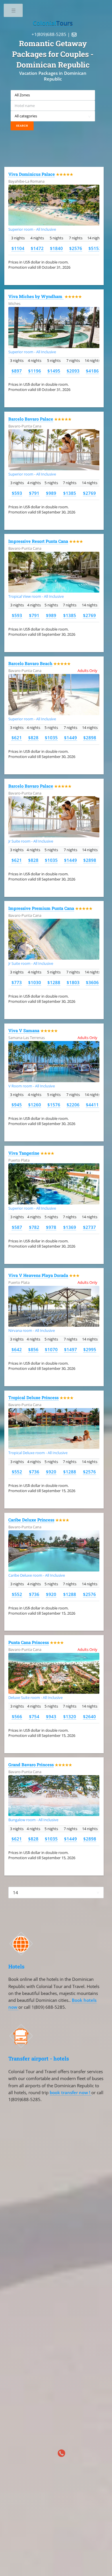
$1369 (70, 1227)
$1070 (51, 1349)
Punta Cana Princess (29, 1642)
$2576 (76, 248)
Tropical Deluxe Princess (33, 1398)
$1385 (70, 493)
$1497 (71, 1349)
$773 (17, 982)
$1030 (35, 982)
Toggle (14, 12)
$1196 (35, 371)
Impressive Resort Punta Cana (38, 541)
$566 (17, 1716)
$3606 (92, 982)
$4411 (92, 1105)
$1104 (18, 248)
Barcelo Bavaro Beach (30, 663)
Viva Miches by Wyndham (36, 296)
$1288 (54, 982)
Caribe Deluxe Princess (31, 1520)
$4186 (92, 371)
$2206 (73, 1105)
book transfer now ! (71, 2092)
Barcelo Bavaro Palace (31, 419)
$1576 (54, 1105)
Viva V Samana (24, 1031)
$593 (17, 493)
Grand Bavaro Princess (31, 1765)
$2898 (90, 738)
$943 (51, 1716)
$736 (34, 1472)
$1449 (71, 738)
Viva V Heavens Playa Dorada (38, 1275)
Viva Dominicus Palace (32, 174)
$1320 (70, 1716)
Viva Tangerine (24, 1153)
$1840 (56, 248)
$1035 (51, 738)
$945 (17, 1105)
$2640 (89, 1716)
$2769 (89, 493)
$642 (17, 1349)
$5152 (95, 248)
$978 (51, 1227)
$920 (51, 1472)
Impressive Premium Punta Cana (41, 908)
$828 (33, 738)
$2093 (73, 371)
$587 (17, 1227)
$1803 (73, 982)
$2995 (90, 1349)
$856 (33, 1349)
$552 (17, 1472)
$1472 (37, 248)
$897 (17, 371)
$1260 (35, 1105)
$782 (34, 1227)
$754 (34, 1716)
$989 (51, 493)
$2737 (89, 1227)
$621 (17, 738)
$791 (34, 493)
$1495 (54, 371)
